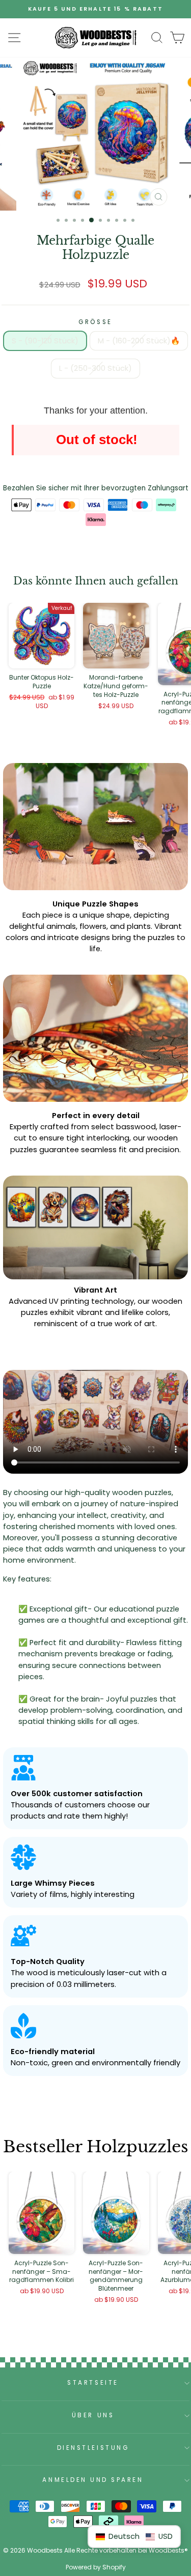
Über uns (93, 2415)
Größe (95, 322)
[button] (134, 2537)
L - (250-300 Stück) (95, 368)
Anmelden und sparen (93, 2480)
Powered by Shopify (96, 2567)
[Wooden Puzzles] (96, 38)
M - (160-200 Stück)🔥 (139, 341)
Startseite (93, 2383)
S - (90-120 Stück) (45, 341)
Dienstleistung (93, 2448)
